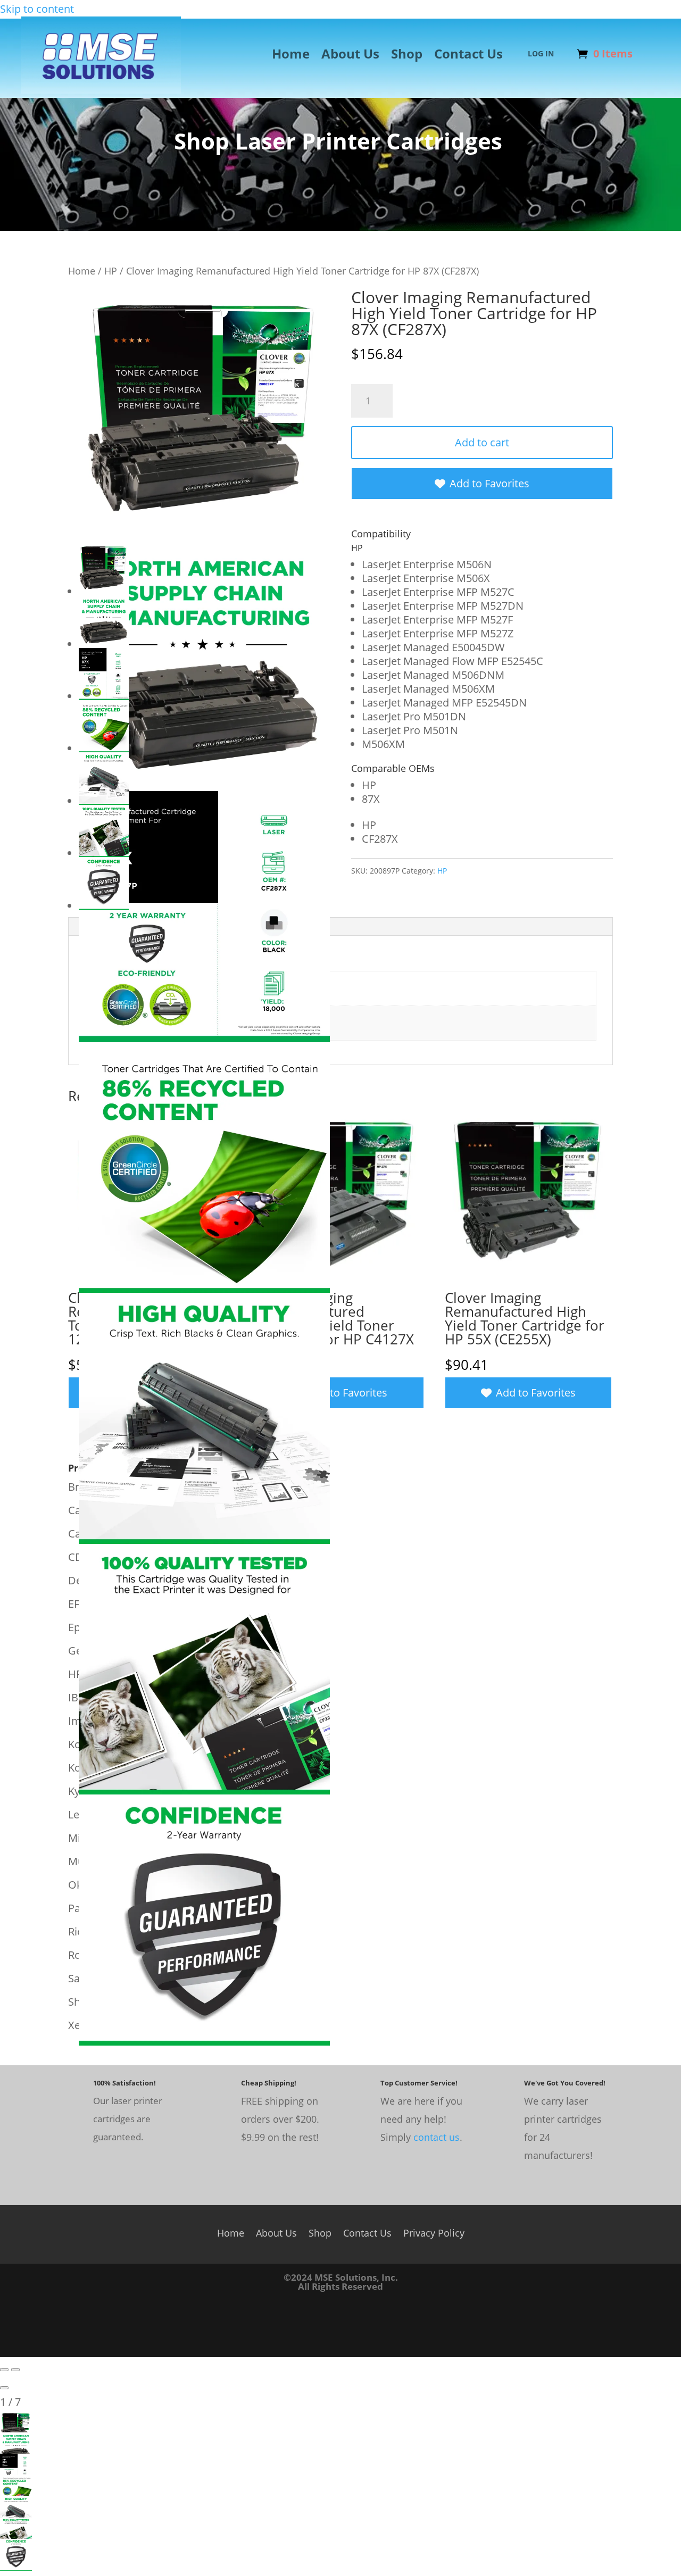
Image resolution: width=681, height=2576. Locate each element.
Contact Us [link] (468, 56)
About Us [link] (350, 56)
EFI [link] (75, 1604)
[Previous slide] (4, 2370)
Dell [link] (78, 1580)
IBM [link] (78, 1697)
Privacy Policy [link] (434, 2232)
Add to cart (482, 442)
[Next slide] (15, 2370)
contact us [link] (437, 2137)
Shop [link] (407, 56)
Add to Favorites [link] (489, 483)
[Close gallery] (4, 2388)
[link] (101, 90)
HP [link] (111, 271)
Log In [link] (541, 54)
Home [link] (291, 56)
